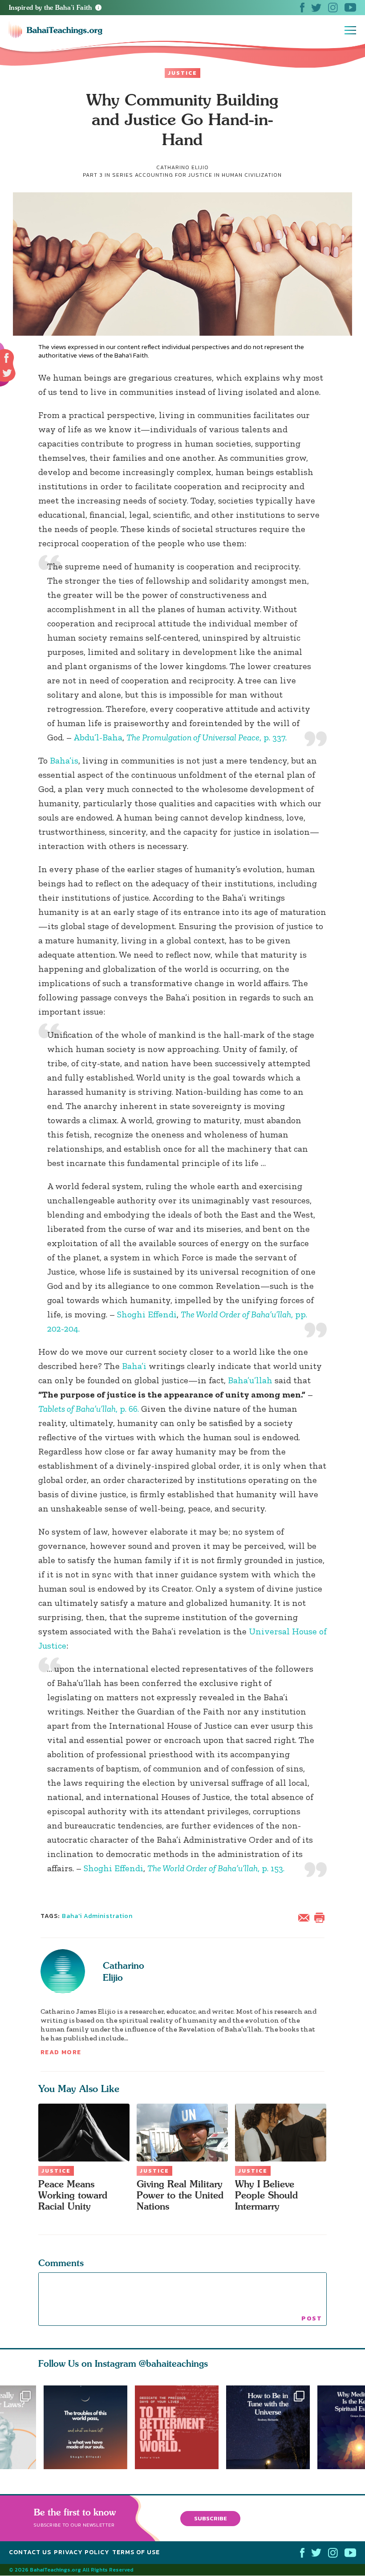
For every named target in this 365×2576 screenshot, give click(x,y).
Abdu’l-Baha (98, 737)
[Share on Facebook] (7, 358)
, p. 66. (89, 1409)
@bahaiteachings (173, 2363)
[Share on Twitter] (7, 373)
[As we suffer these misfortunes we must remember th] (85, 2427)
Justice (182, 73)
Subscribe (211, 2518)
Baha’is (64, 760)
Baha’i (134, 1366)
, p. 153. (216, 1868)
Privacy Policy (82, 2553)
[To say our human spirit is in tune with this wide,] (272, 2427)
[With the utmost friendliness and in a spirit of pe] (180, 2427)
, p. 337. (207, 737)
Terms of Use (136, 2553)
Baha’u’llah (250, 1380)
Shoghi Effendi (147, 1314)
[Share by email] (306, 1917)
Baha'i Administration (97, 1916)
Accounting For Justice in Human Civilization (208, 175)
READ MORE (61, 2052)
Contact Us (30, 2553)
